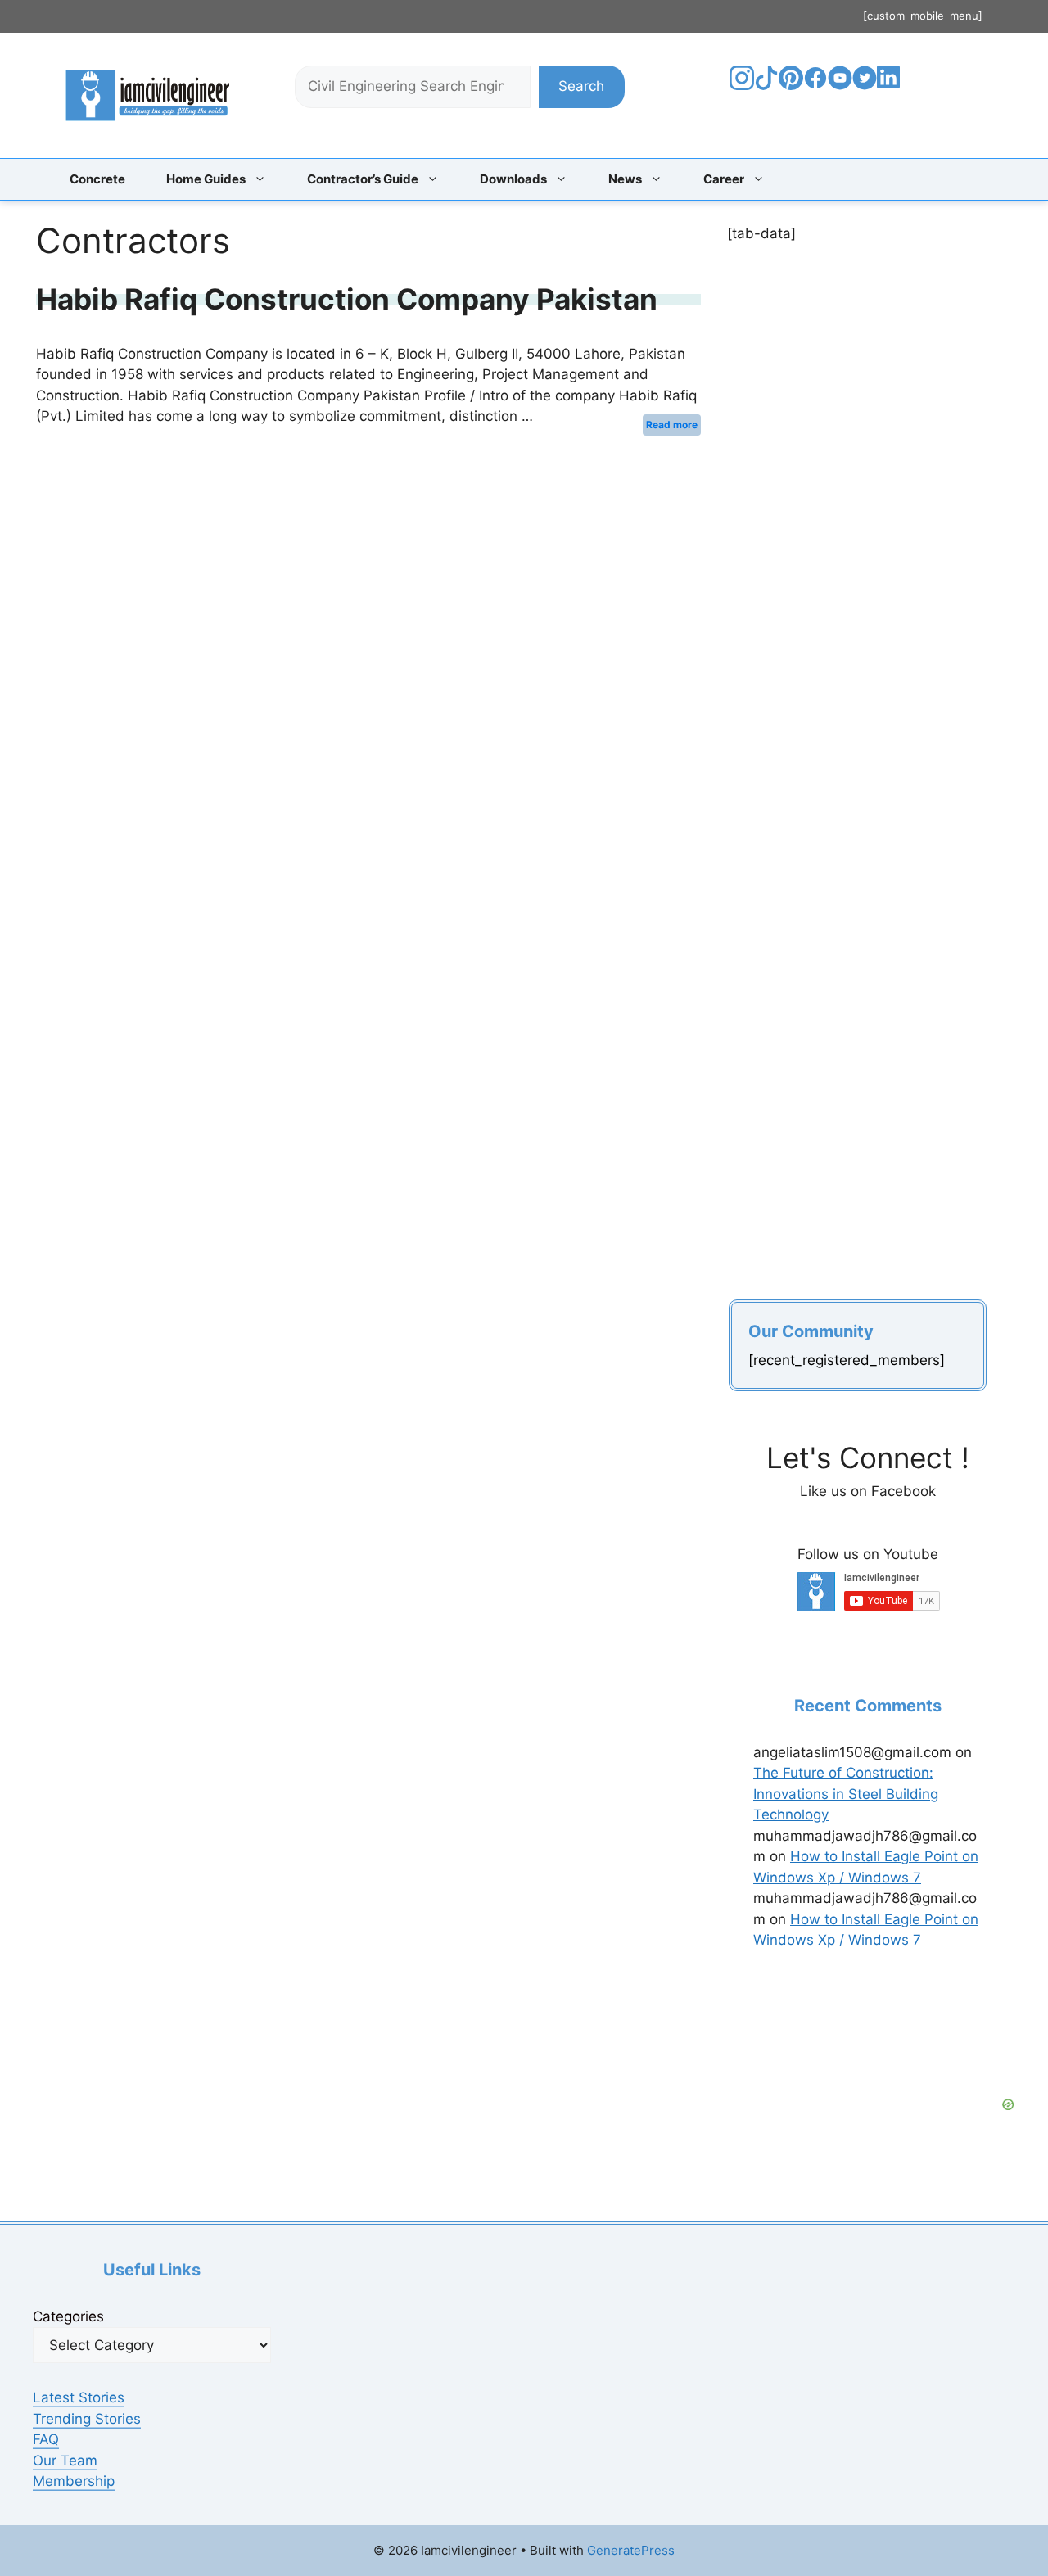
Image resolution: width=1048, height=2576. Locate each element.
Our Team (65, 2461)
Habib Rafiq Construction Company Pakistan (347, 299)
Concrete (97, 179)
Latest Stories (79, 2397)
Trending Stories (87, 2419)
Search (581, 86)
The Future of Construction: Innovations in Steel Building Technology (846, 1794)
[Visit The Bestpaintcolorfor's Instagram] (742, 85)
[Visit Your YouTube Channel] (840, 85)
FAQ (46, 2439)
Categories (68, 2316)
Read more (672, 425)
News (625, 179)
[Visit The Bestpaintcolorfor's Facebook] (815, 85)
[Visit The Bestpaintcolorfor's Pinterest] (791, 85)
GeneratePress (631, 2550)
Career (724, 179)
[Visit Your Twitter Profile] (865, 85)
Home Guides (206, 179)
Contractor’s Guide (363, 179)
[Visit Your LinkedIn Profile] (891, 89)
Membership (74, 2481)
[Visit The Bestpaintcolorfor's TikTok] (766, 85)
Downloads (513, 179)
